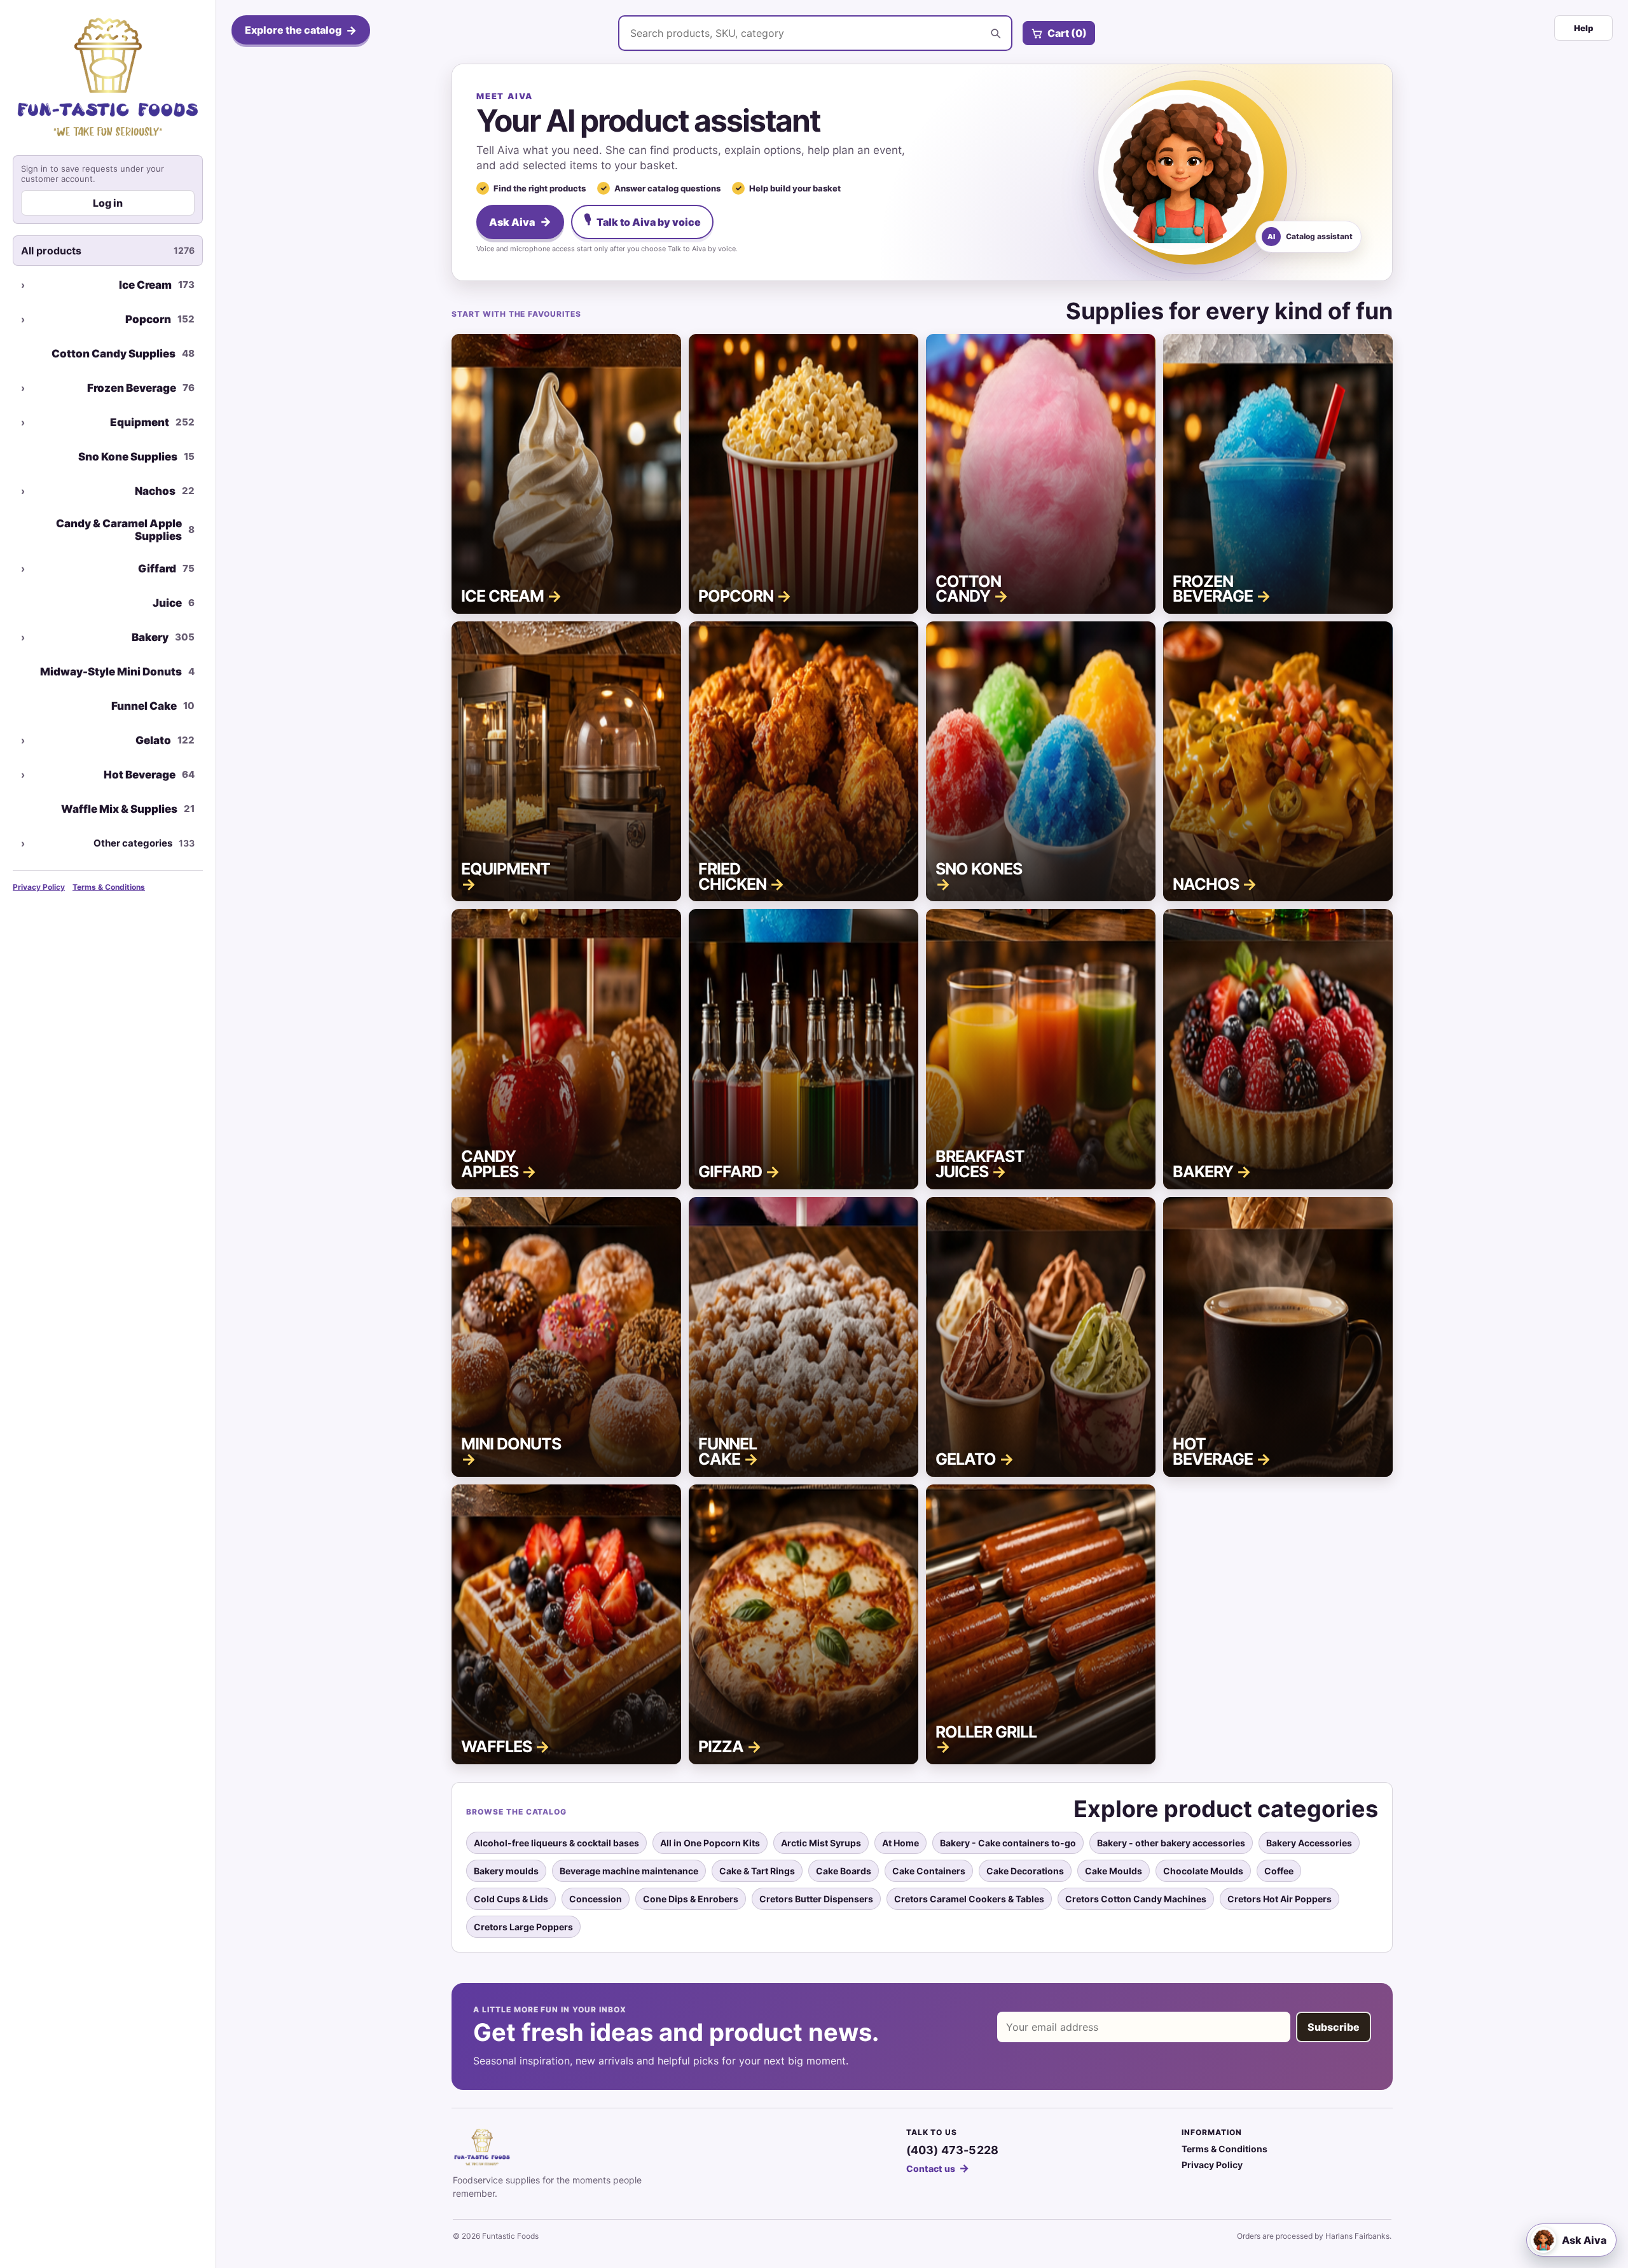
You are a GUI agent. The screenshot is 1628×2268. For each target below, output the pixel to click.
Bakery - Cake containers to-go (1008, 1843)
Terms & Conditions (109, 887)
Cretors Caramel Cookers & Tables (969, 1899)
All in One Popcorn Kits (710, 1843)
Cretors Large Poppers (523, 1927)
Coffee (1279, 1871)
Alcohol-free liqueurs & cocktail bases (556, 1843)
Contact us (938, 2168)
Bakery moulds (506, 1871)
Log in (108, 203)
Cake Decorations (1025, 1871)
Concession (596, 1899)
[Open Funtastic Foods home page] (108, 77)
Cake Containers (929, 1871)
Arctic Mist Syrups (821, 1843)
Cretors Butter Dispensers (816, 1899)
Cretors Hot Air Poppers (1280, 1899)
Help (1583, 28)
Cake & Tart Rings (757, 1871)
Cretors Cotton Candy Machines (1136, 1899)
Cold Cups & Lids (511, 1899)
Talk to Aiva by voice (642, 220)
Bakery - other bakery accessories (1171, 1843)
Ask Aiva (520, 222)
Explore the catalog (301, 30)
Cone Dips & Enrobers (691, 1899)
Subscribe (1334, 2027)
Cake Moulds (1114, 1871)
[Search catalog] (995, 33)
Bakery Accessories (1309, 1843)
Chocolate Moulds (1203, 1871)
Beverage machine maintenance (629, 1871)
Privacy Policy (39, 887)
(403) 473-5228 (953, 2150)
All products (108, 251)
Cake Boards (844, 1871)
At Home (900, 1843)
